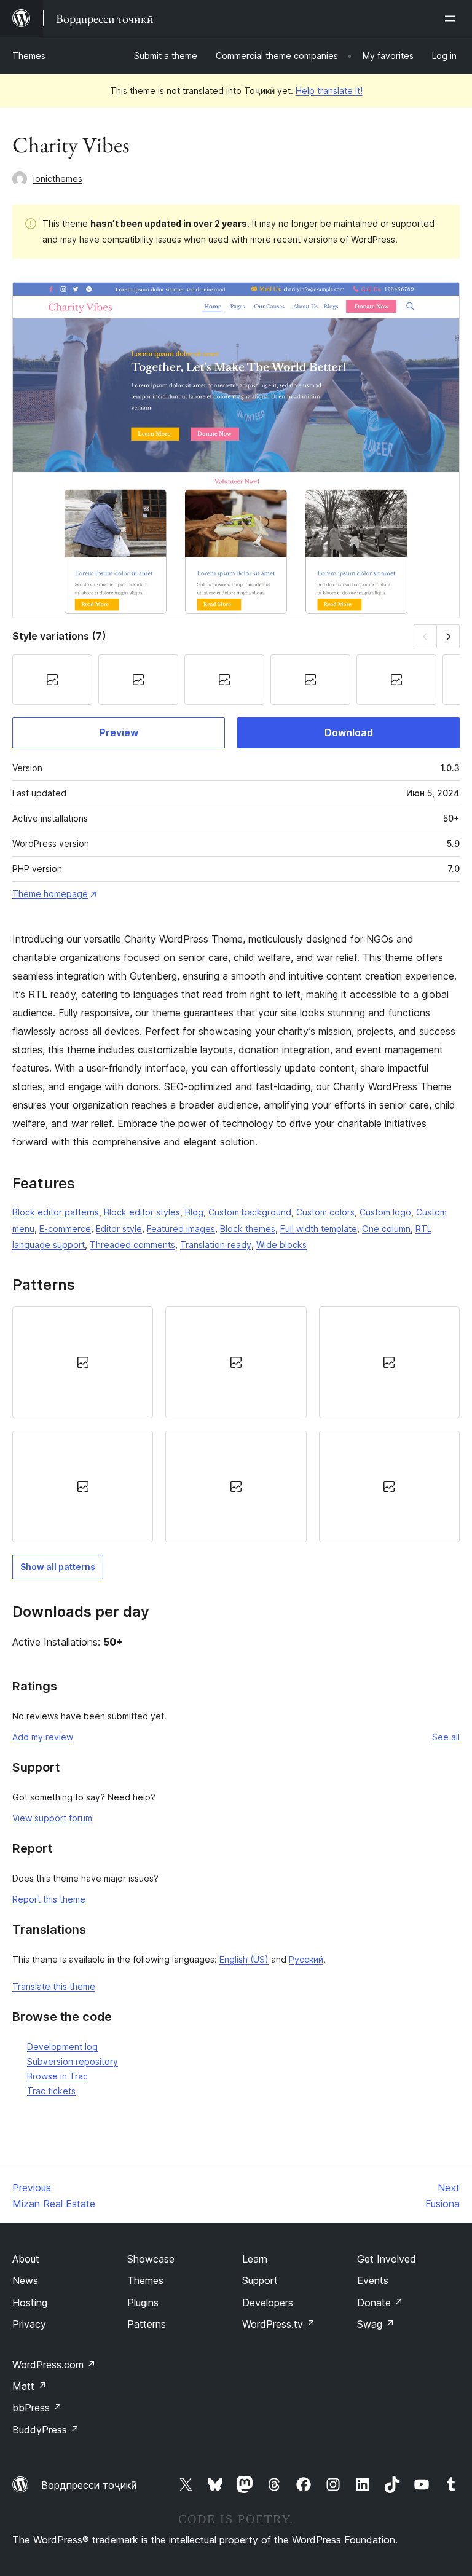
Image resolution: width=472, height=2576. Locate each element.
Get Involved (387, 2259)
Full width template (319, 1229)
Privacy (29, 2324)
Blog (194, 1212)
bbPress (37, 2408)
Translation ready (216, 1245)
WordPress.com (54, 2365)
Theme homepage (50, 894)
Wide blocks (281, 1245)
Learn (255, 2259)
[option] (83, 1362)
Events (373, 2280)
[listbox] (236, 1424)
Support (260, 2280)
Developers (268, 2303)
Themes (29, 56)
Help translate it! (329, 91)
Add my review (43, 1737)
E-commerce (65, 1229)
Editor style (119, 1229)
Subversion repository (73, 2061)
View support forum (52, 1818)
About (26, 2259)
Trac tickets (51, 2091)
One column (386, 1229)
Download (349, 732)
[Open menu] (452, 18)
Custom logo (385, 1212)
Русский (306, 1959)
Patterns (147, 2324)
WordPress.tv (279, 2324)
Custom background (250, 1212)
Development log (62, 2047)
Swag (376, 2324)
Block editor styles (142, 1212)
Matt (29, 2386)
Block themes (248, 1229)
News (25, 2280)
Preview (119, 732)
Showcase (151, 2259)
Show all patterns (58, 1567)
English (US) (244, 1959)
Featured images (181, 1229)
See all (446, 1737)
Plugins (143, 2303)
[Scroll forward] (448, 636)
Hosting (30, 2303)
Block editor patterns (56, 1212)
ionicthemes (58, 179)
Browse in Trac (57, 2076)
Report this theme (49, 1899)
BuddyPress (46, 2430)
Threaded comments (132, 1245)
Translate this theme (54, 1986)
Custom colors (325, 1212)
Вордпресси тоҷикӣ (89, 2485)
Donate (380, 2303)
